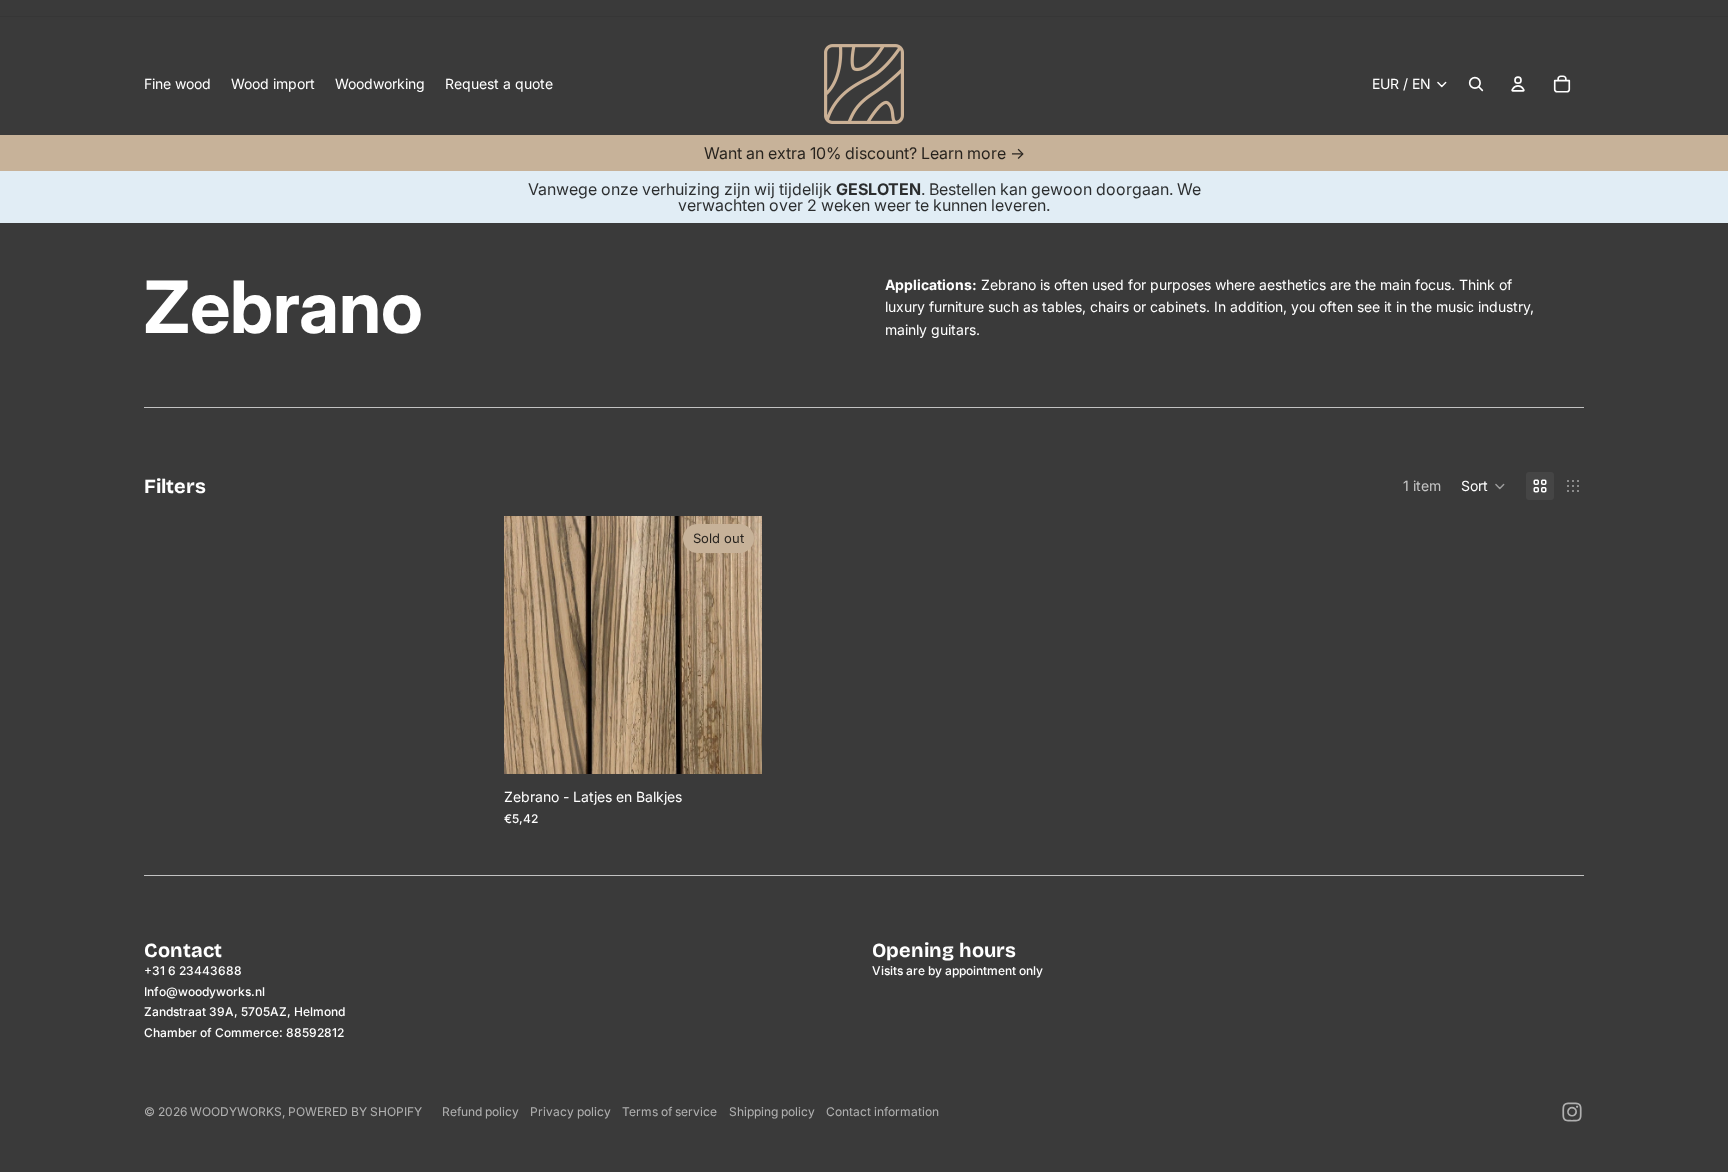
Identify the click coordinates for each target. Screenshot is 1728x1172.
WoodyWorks (236, 1111)
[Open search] (1476, 84)
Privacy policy (570, 1111)
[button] (1483, 486)
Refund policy (480, 1111)
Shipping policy (772, 1111)
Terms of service (669, 1111)
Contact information (882, 1111)
